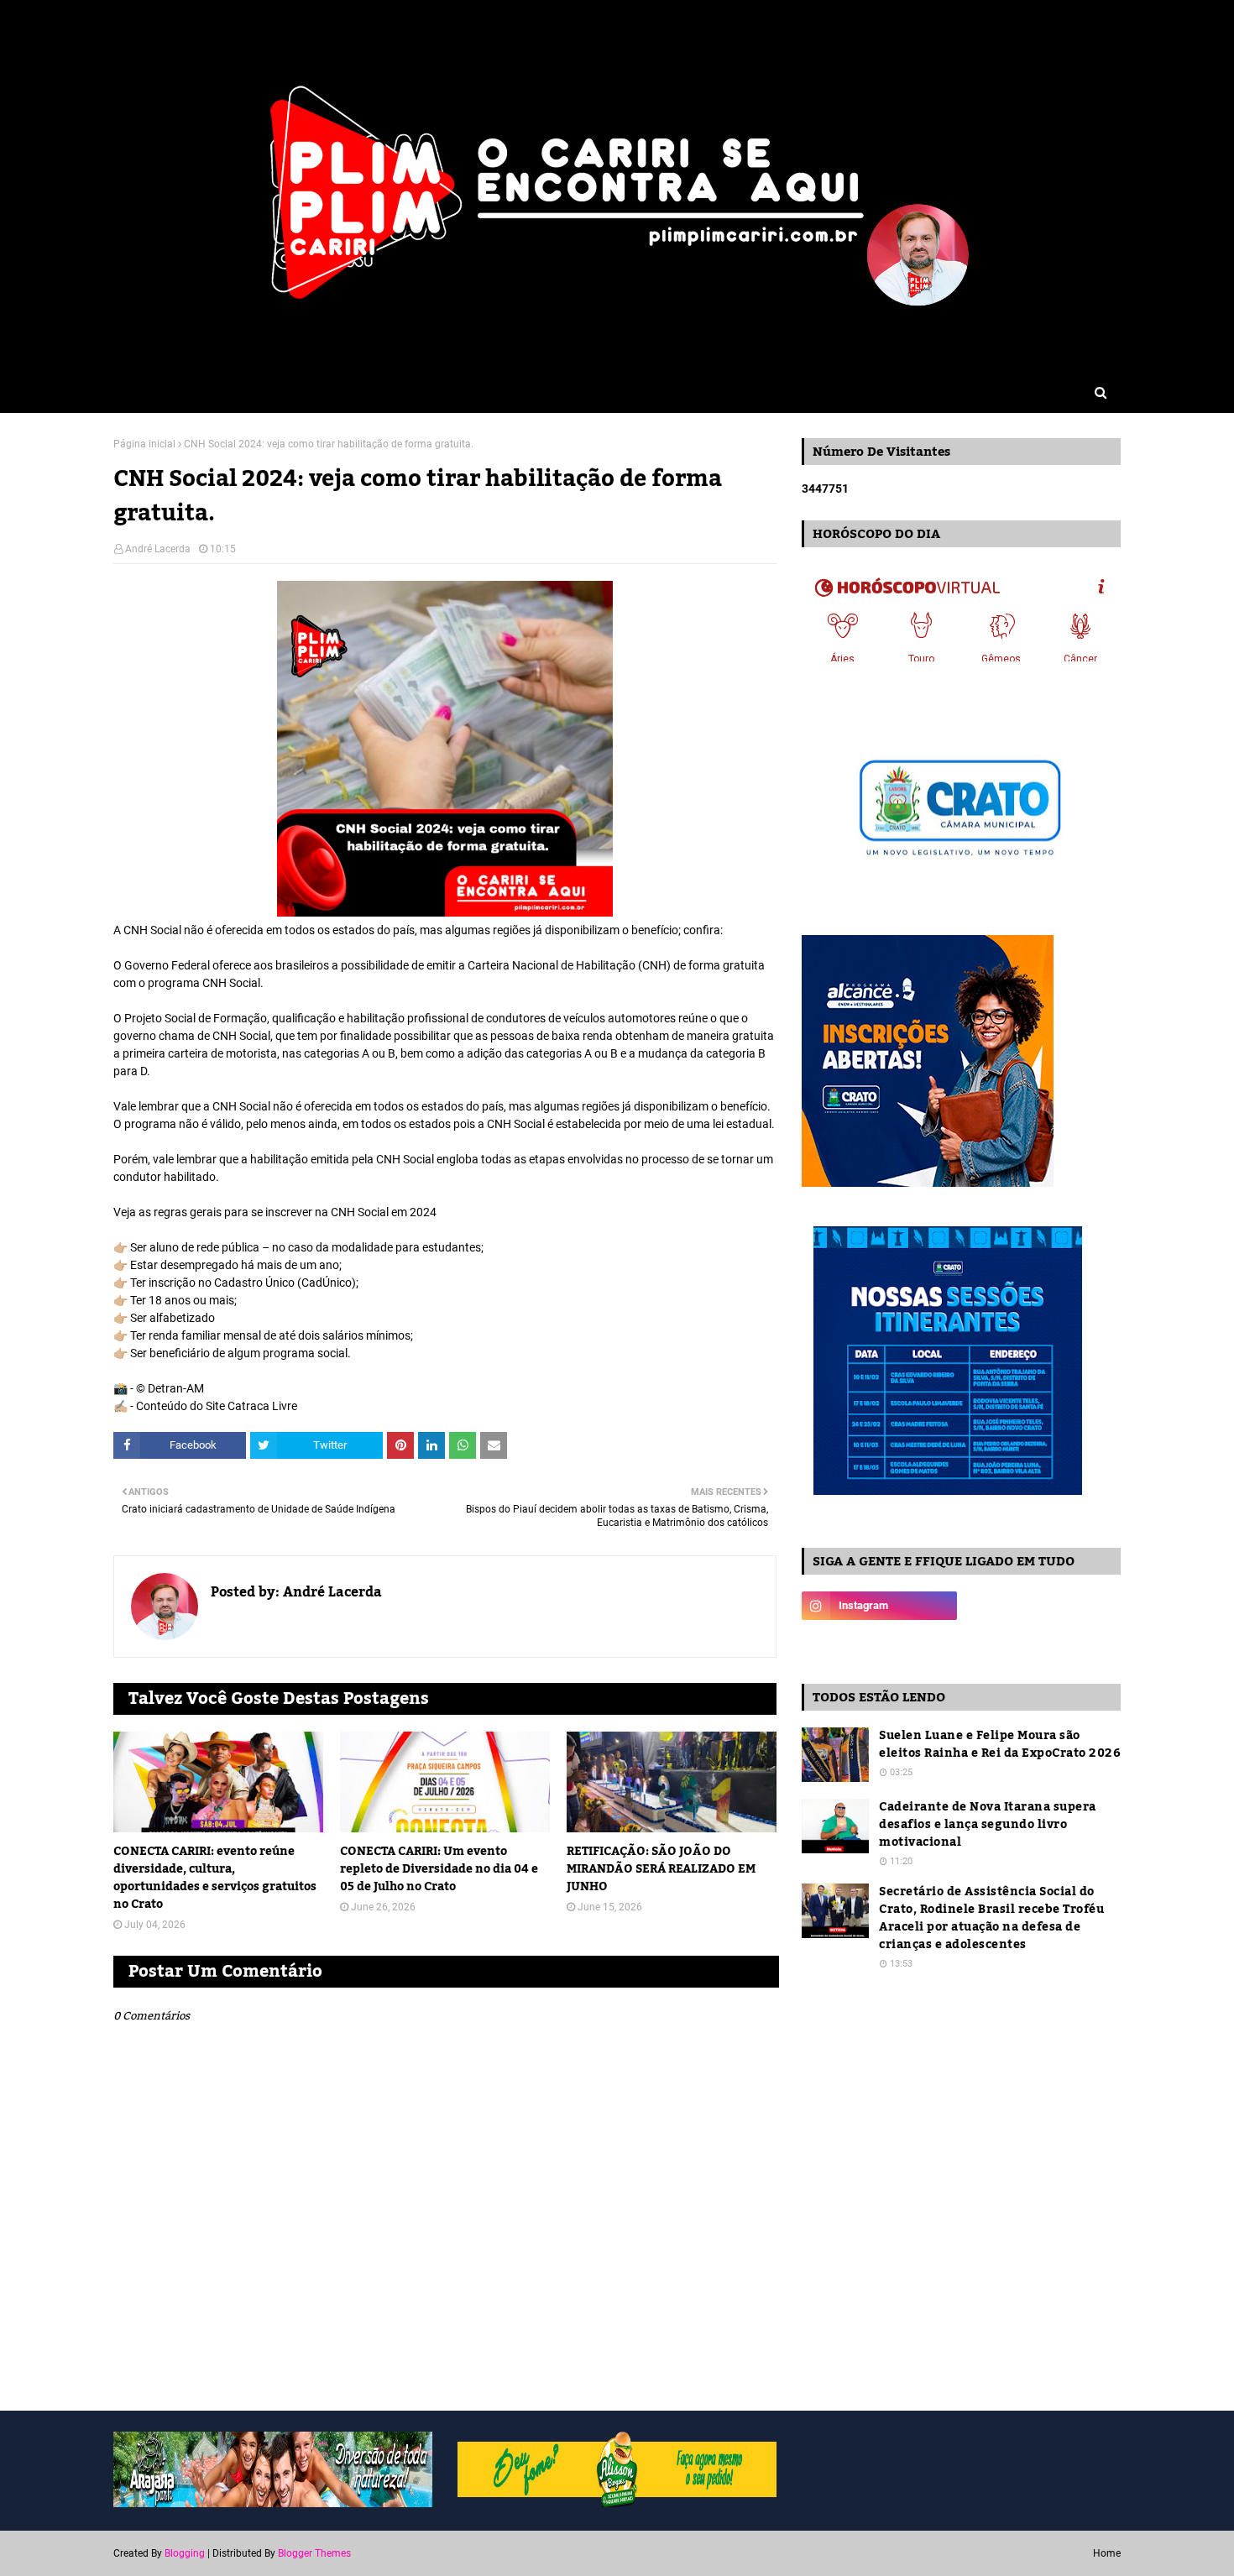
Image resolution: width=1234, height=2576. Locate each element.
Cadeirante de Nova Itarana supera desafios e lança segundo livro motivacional (988, 1825)
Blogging (185, 2553)
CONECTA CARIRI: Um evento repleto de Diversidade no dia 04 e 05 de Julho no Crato (439, 1870)
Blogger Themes (314, 2553)
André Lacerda (158, 549)
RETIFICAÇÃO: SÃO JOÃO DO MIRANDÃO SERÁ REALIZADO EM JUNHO (661, 1870)
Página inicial (144, 444)
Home (1107, 2553)
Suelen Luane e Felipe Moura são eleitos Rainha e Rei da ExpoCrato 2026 (1000, 1745)
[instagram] (879, 1606)
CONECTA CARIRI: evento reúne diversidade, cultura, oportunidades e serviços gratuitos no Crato (215, 1878)
